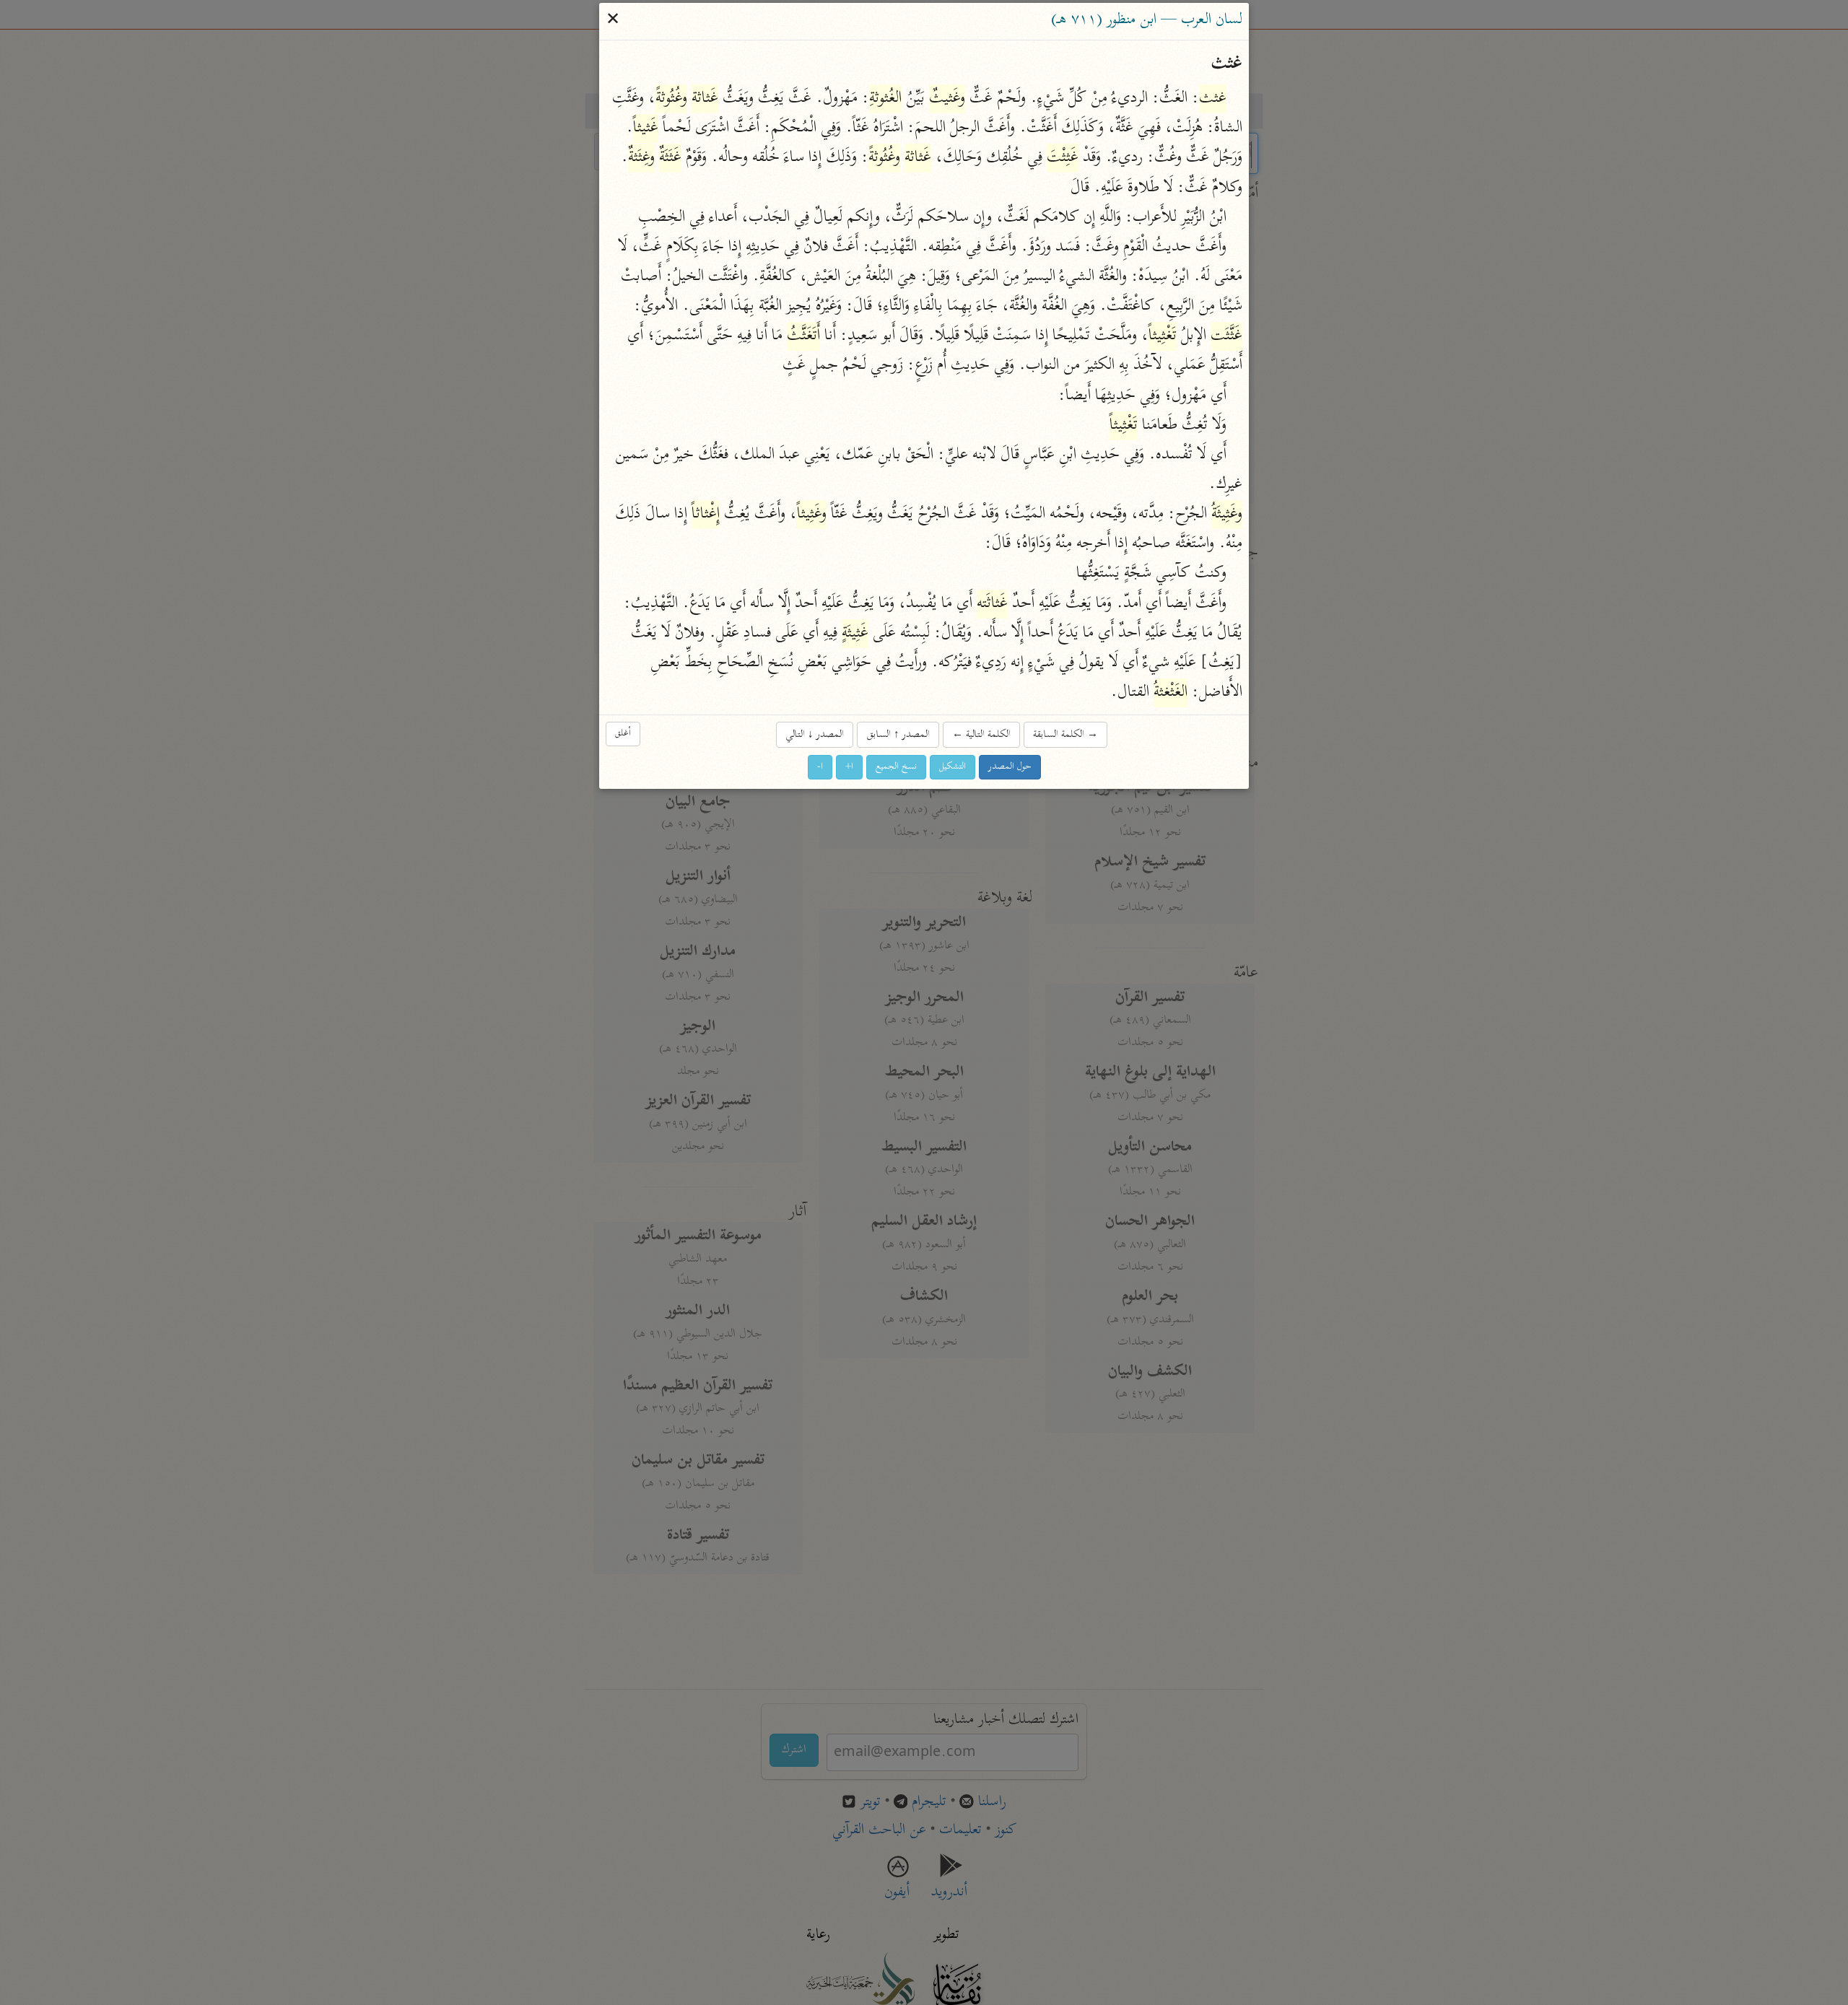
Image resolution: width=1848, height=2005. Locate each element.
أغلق (623, 734)
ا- (820, 768)
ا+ (849, 768)
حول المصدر (1010, 768)
